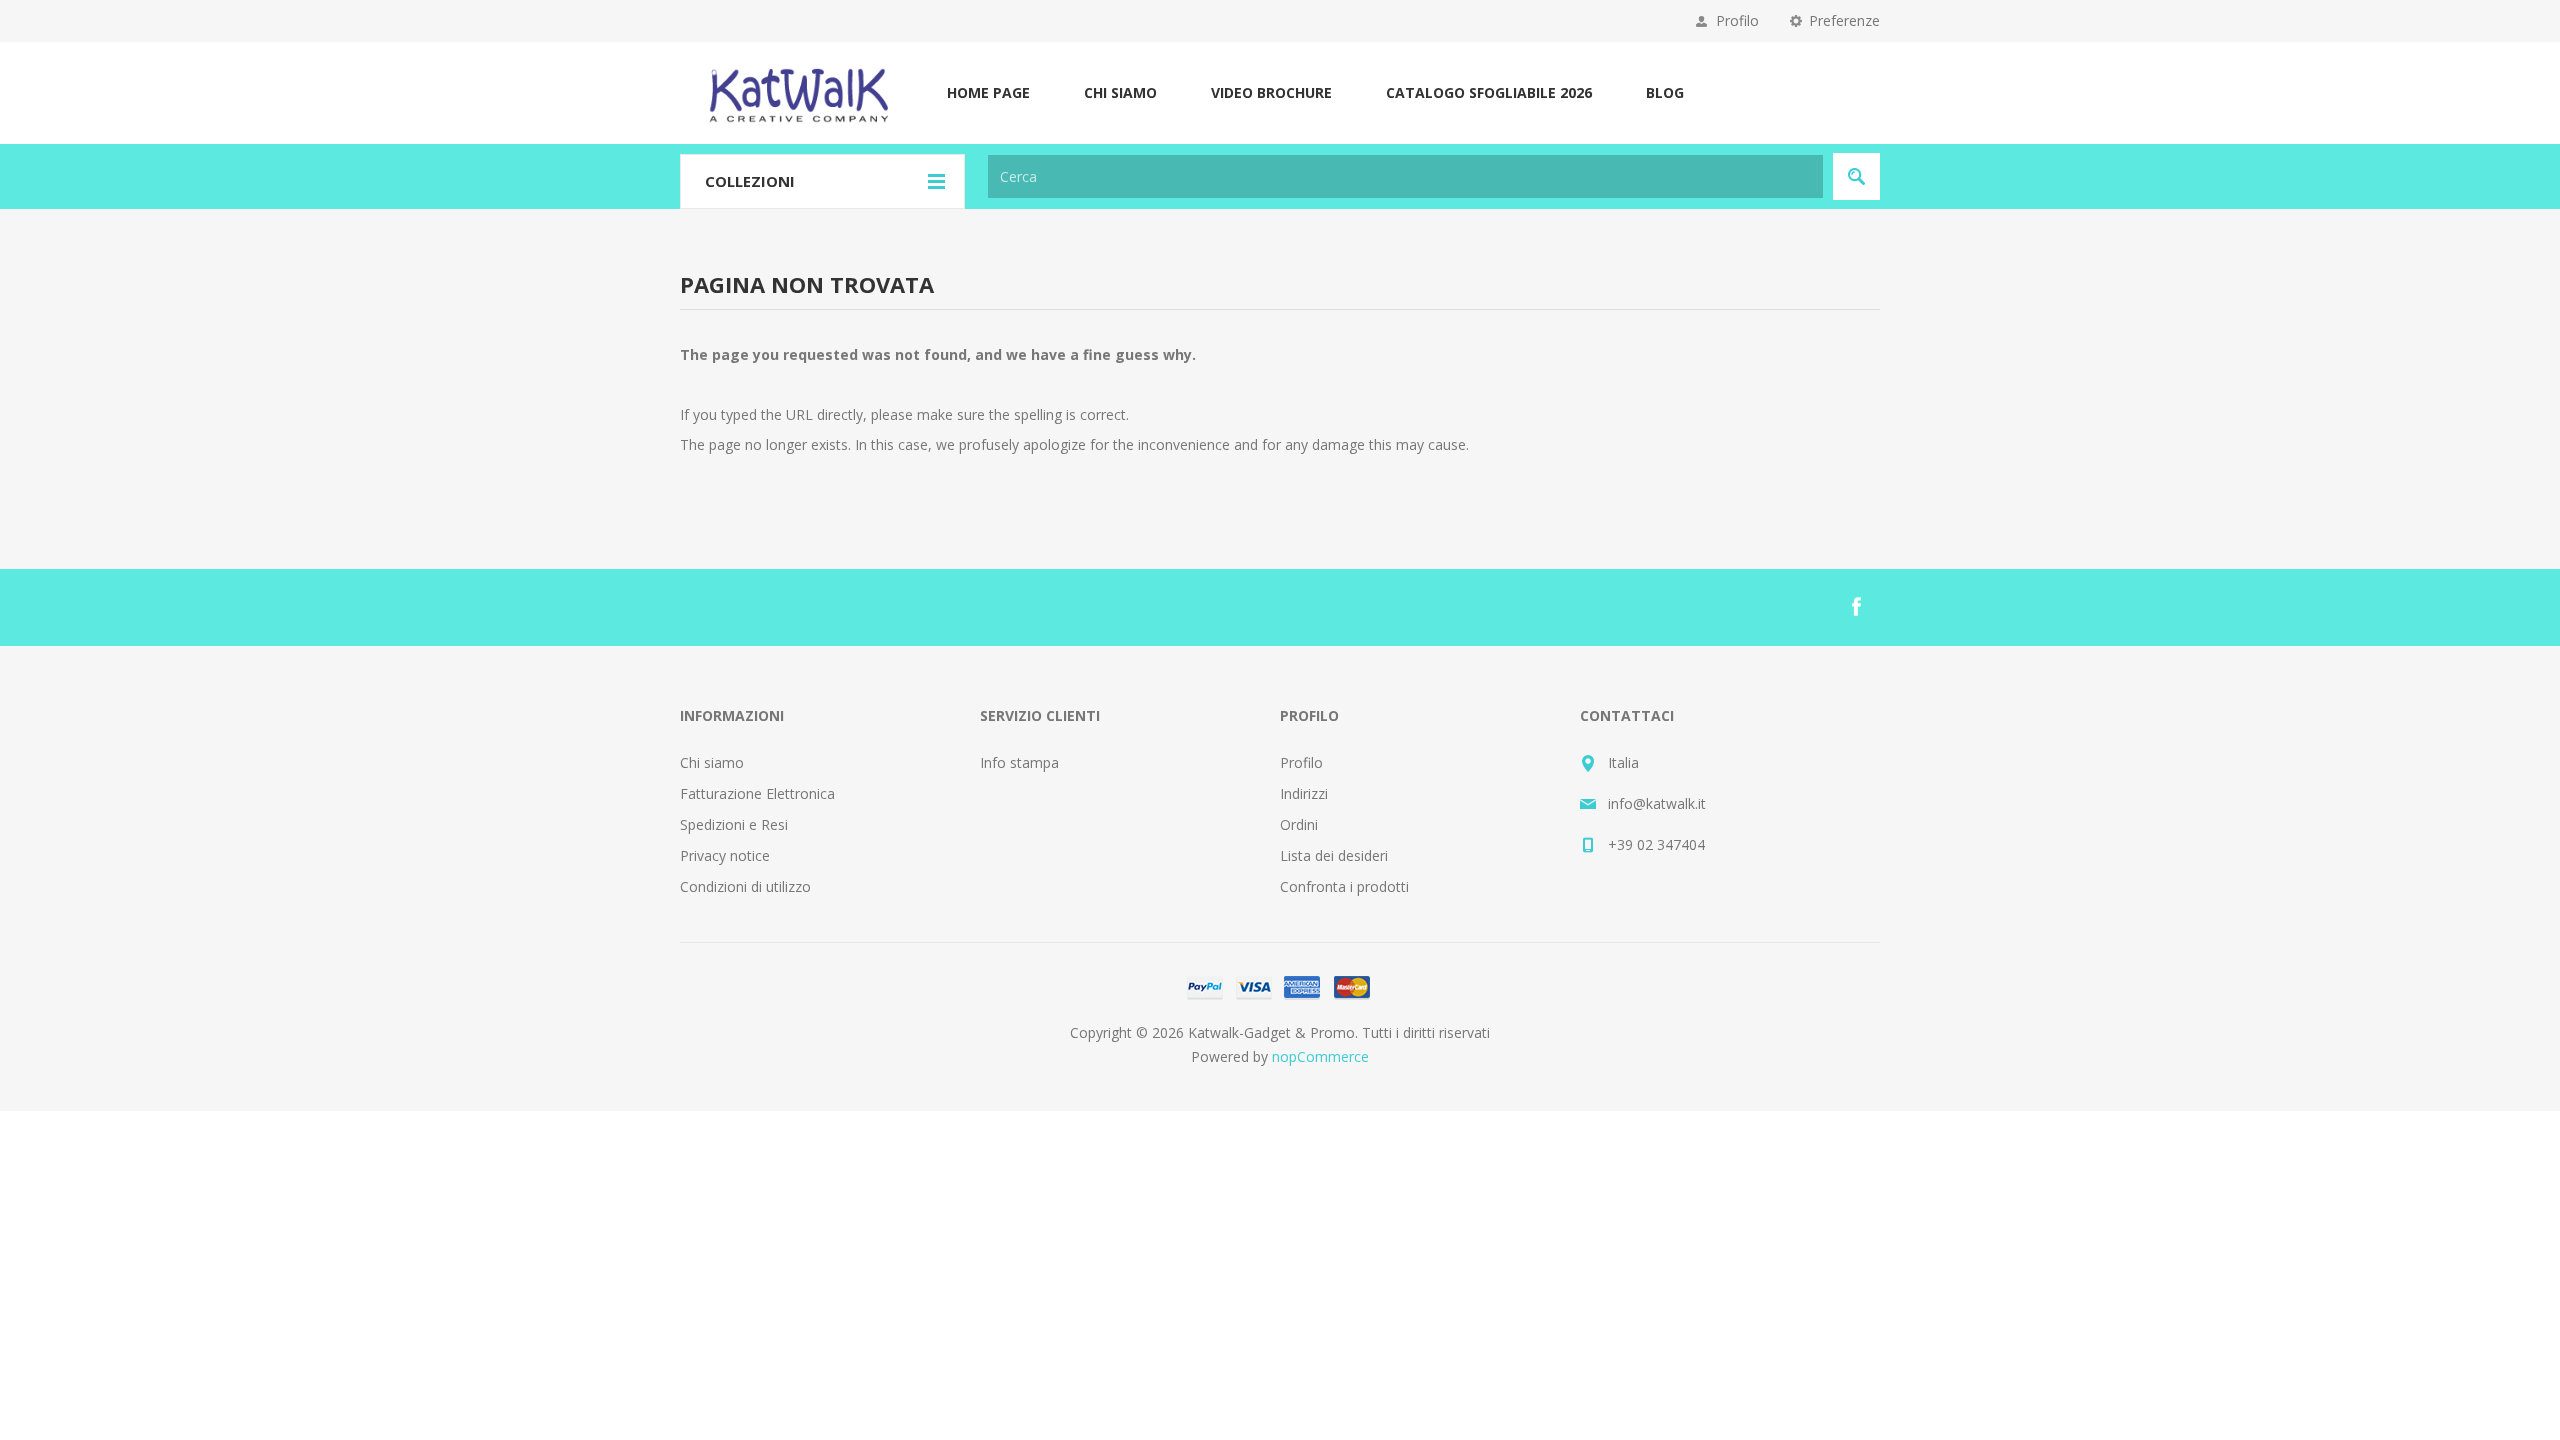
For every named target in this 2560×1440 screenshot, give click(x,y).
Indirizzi (1304, 793)
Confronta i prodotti (1344, 886)
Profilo (1737, 20)
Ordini (1299, 824)
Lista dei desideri (1334, 855)
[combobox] (1405, 176)
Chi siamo (712, 762)
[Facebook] (1856, 607)
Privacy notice (725, 855)
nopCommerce (1320, 1056)
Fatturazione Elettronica (757, 793)
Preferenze (1844, 20)
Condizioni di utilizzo (745, 886)
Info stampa (1019, 762)
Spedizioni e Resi (734, 824)
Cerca (1856, 176)
